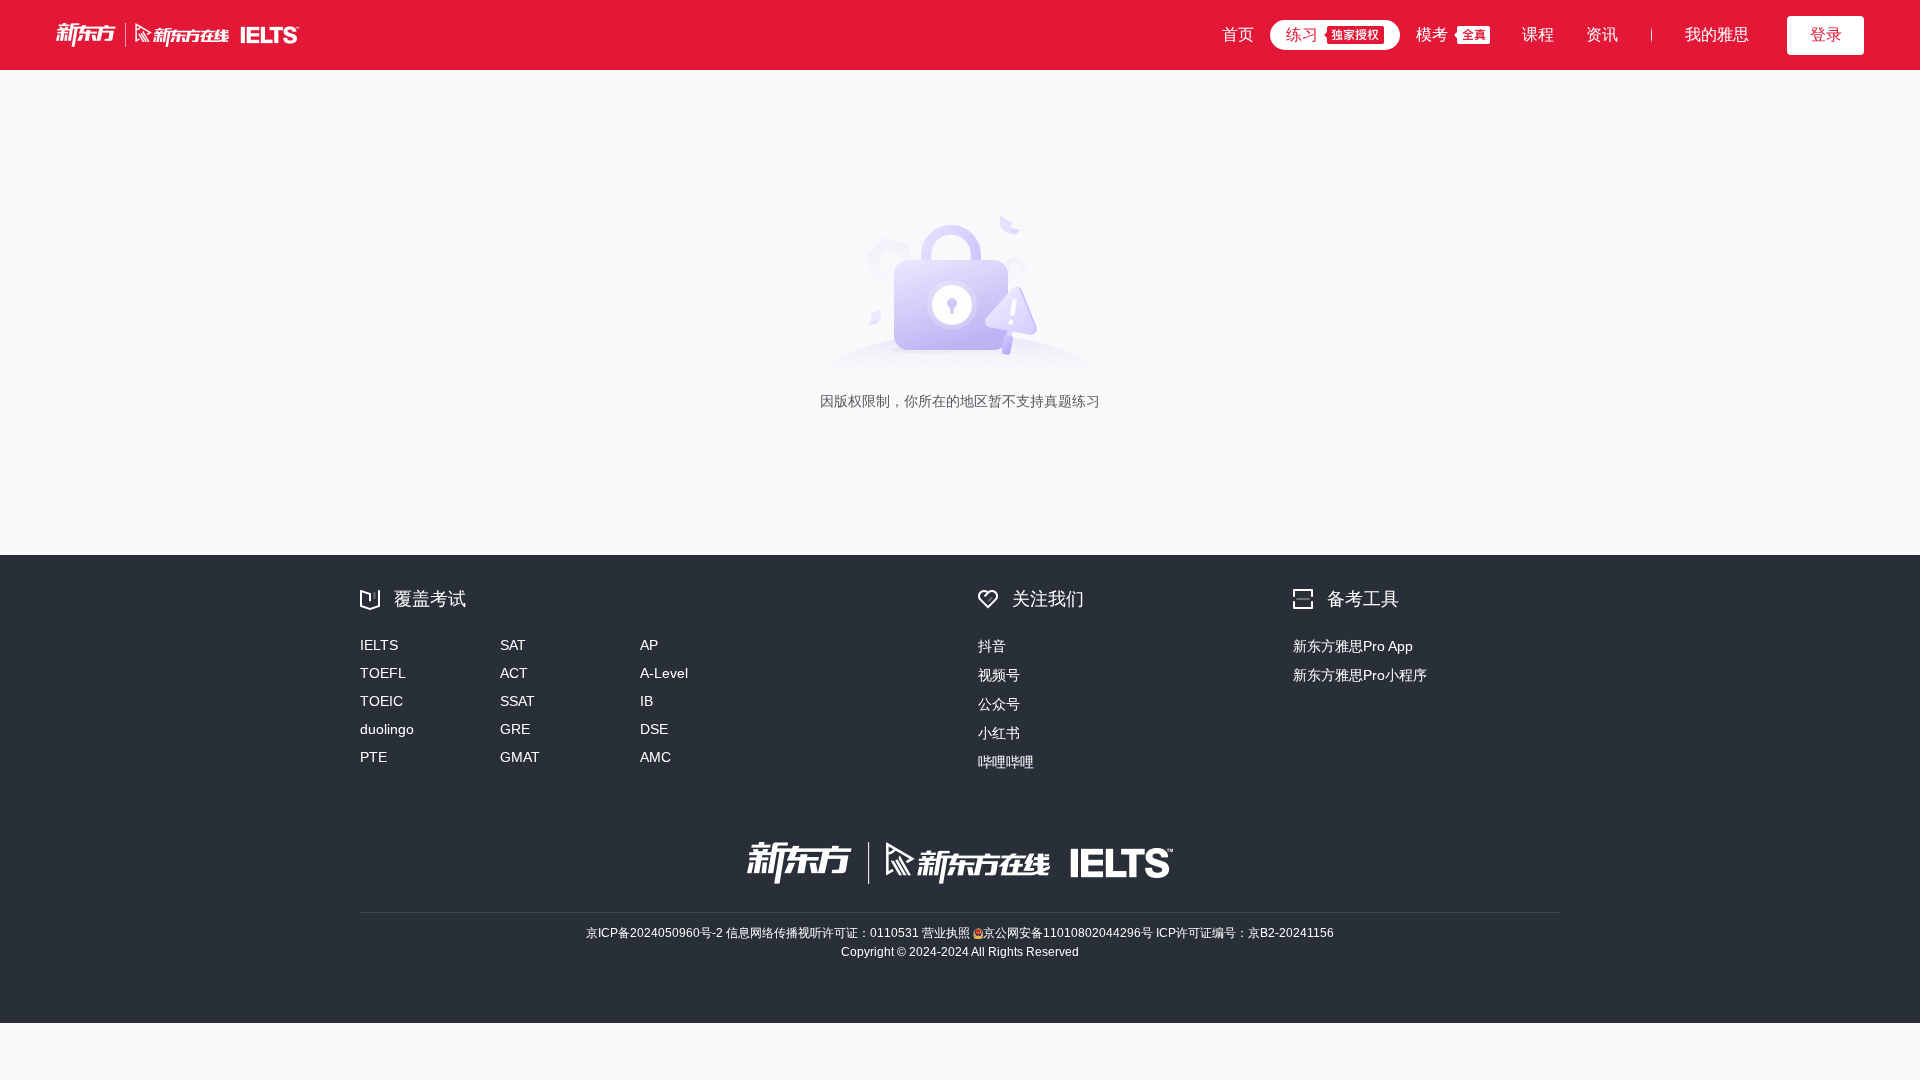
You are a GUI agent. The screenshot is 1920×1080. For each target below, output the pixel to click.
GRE (515, 729)
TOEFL (383, 673)
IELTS (379, 645)
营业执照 (946, 933)
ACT (514, 673)
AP (649, 645)
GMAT (520, 757)
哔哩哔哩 (1006, 762)
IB (646, 701)
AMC (655, 757)
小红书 (999, 733)
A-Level (664, 673)
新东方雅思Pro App (1353, 646)
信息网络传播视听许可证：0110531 (822, 933)
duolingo (387, 729)
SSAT (517, 701)
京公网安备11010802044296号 (1068, 933)
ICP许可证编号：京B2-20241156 (1245, 933)
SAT (513, 645)
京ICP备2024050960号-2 (654, 933)
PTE (373, 757)
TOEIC (381, 701)
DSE (654, 729)
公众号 (999, 704)
